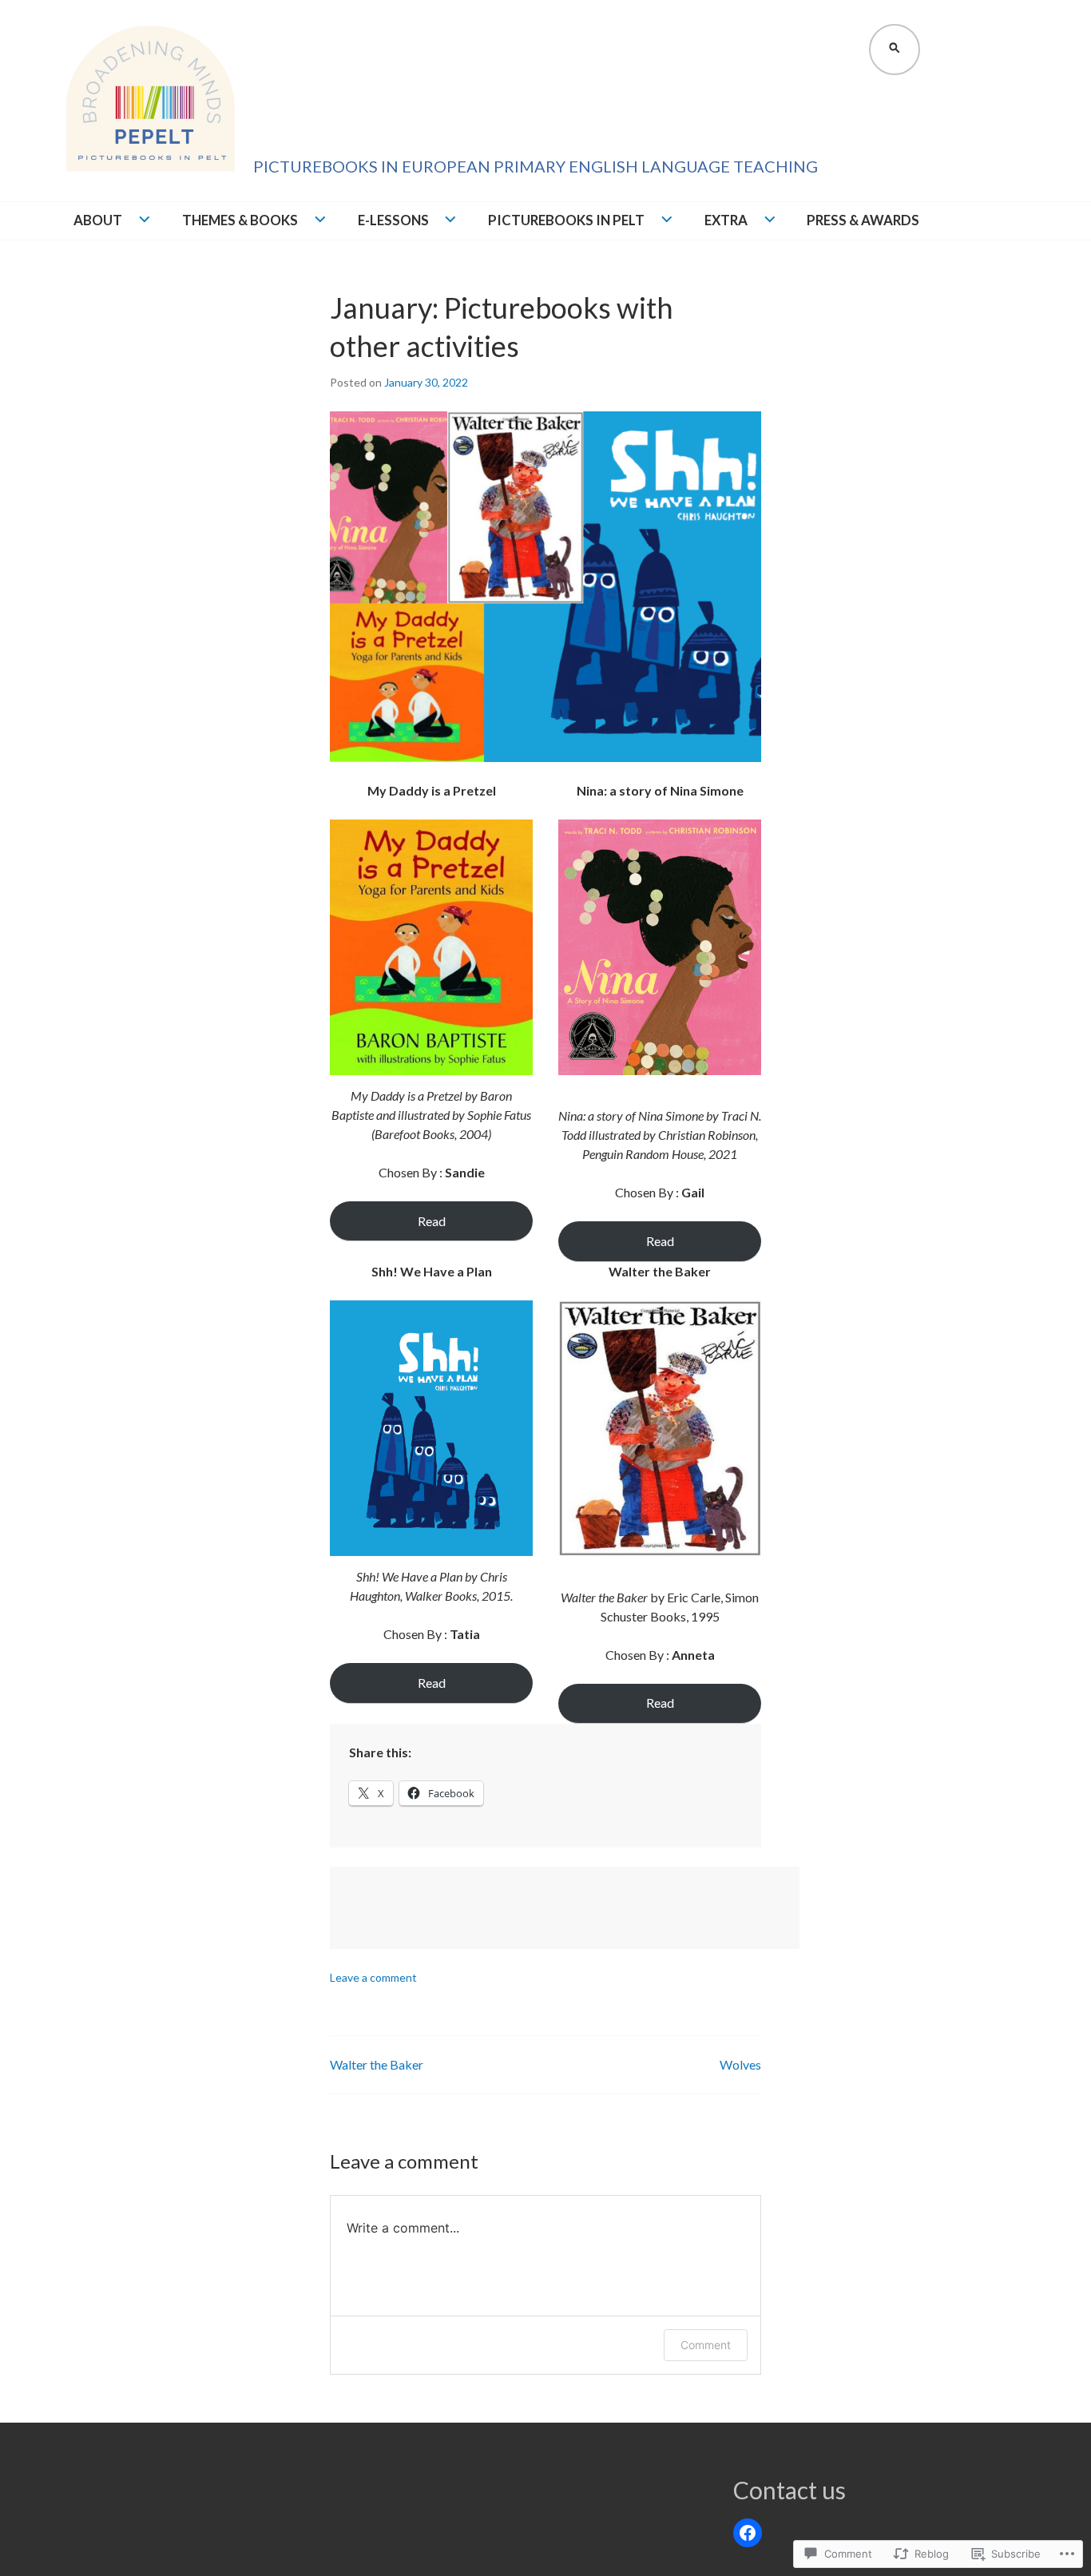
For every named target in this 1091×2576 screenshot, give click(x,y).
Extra (726, 220)
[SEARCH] (893, 48)
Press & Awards (863, 220)
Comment (706, 2345)
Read (432, 1221)
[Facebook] (748, 2533)
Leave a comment (373, 1977)
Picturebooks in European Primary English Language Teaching (536, 166)
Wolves (740, 2064)
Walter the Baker (377, 2064)
